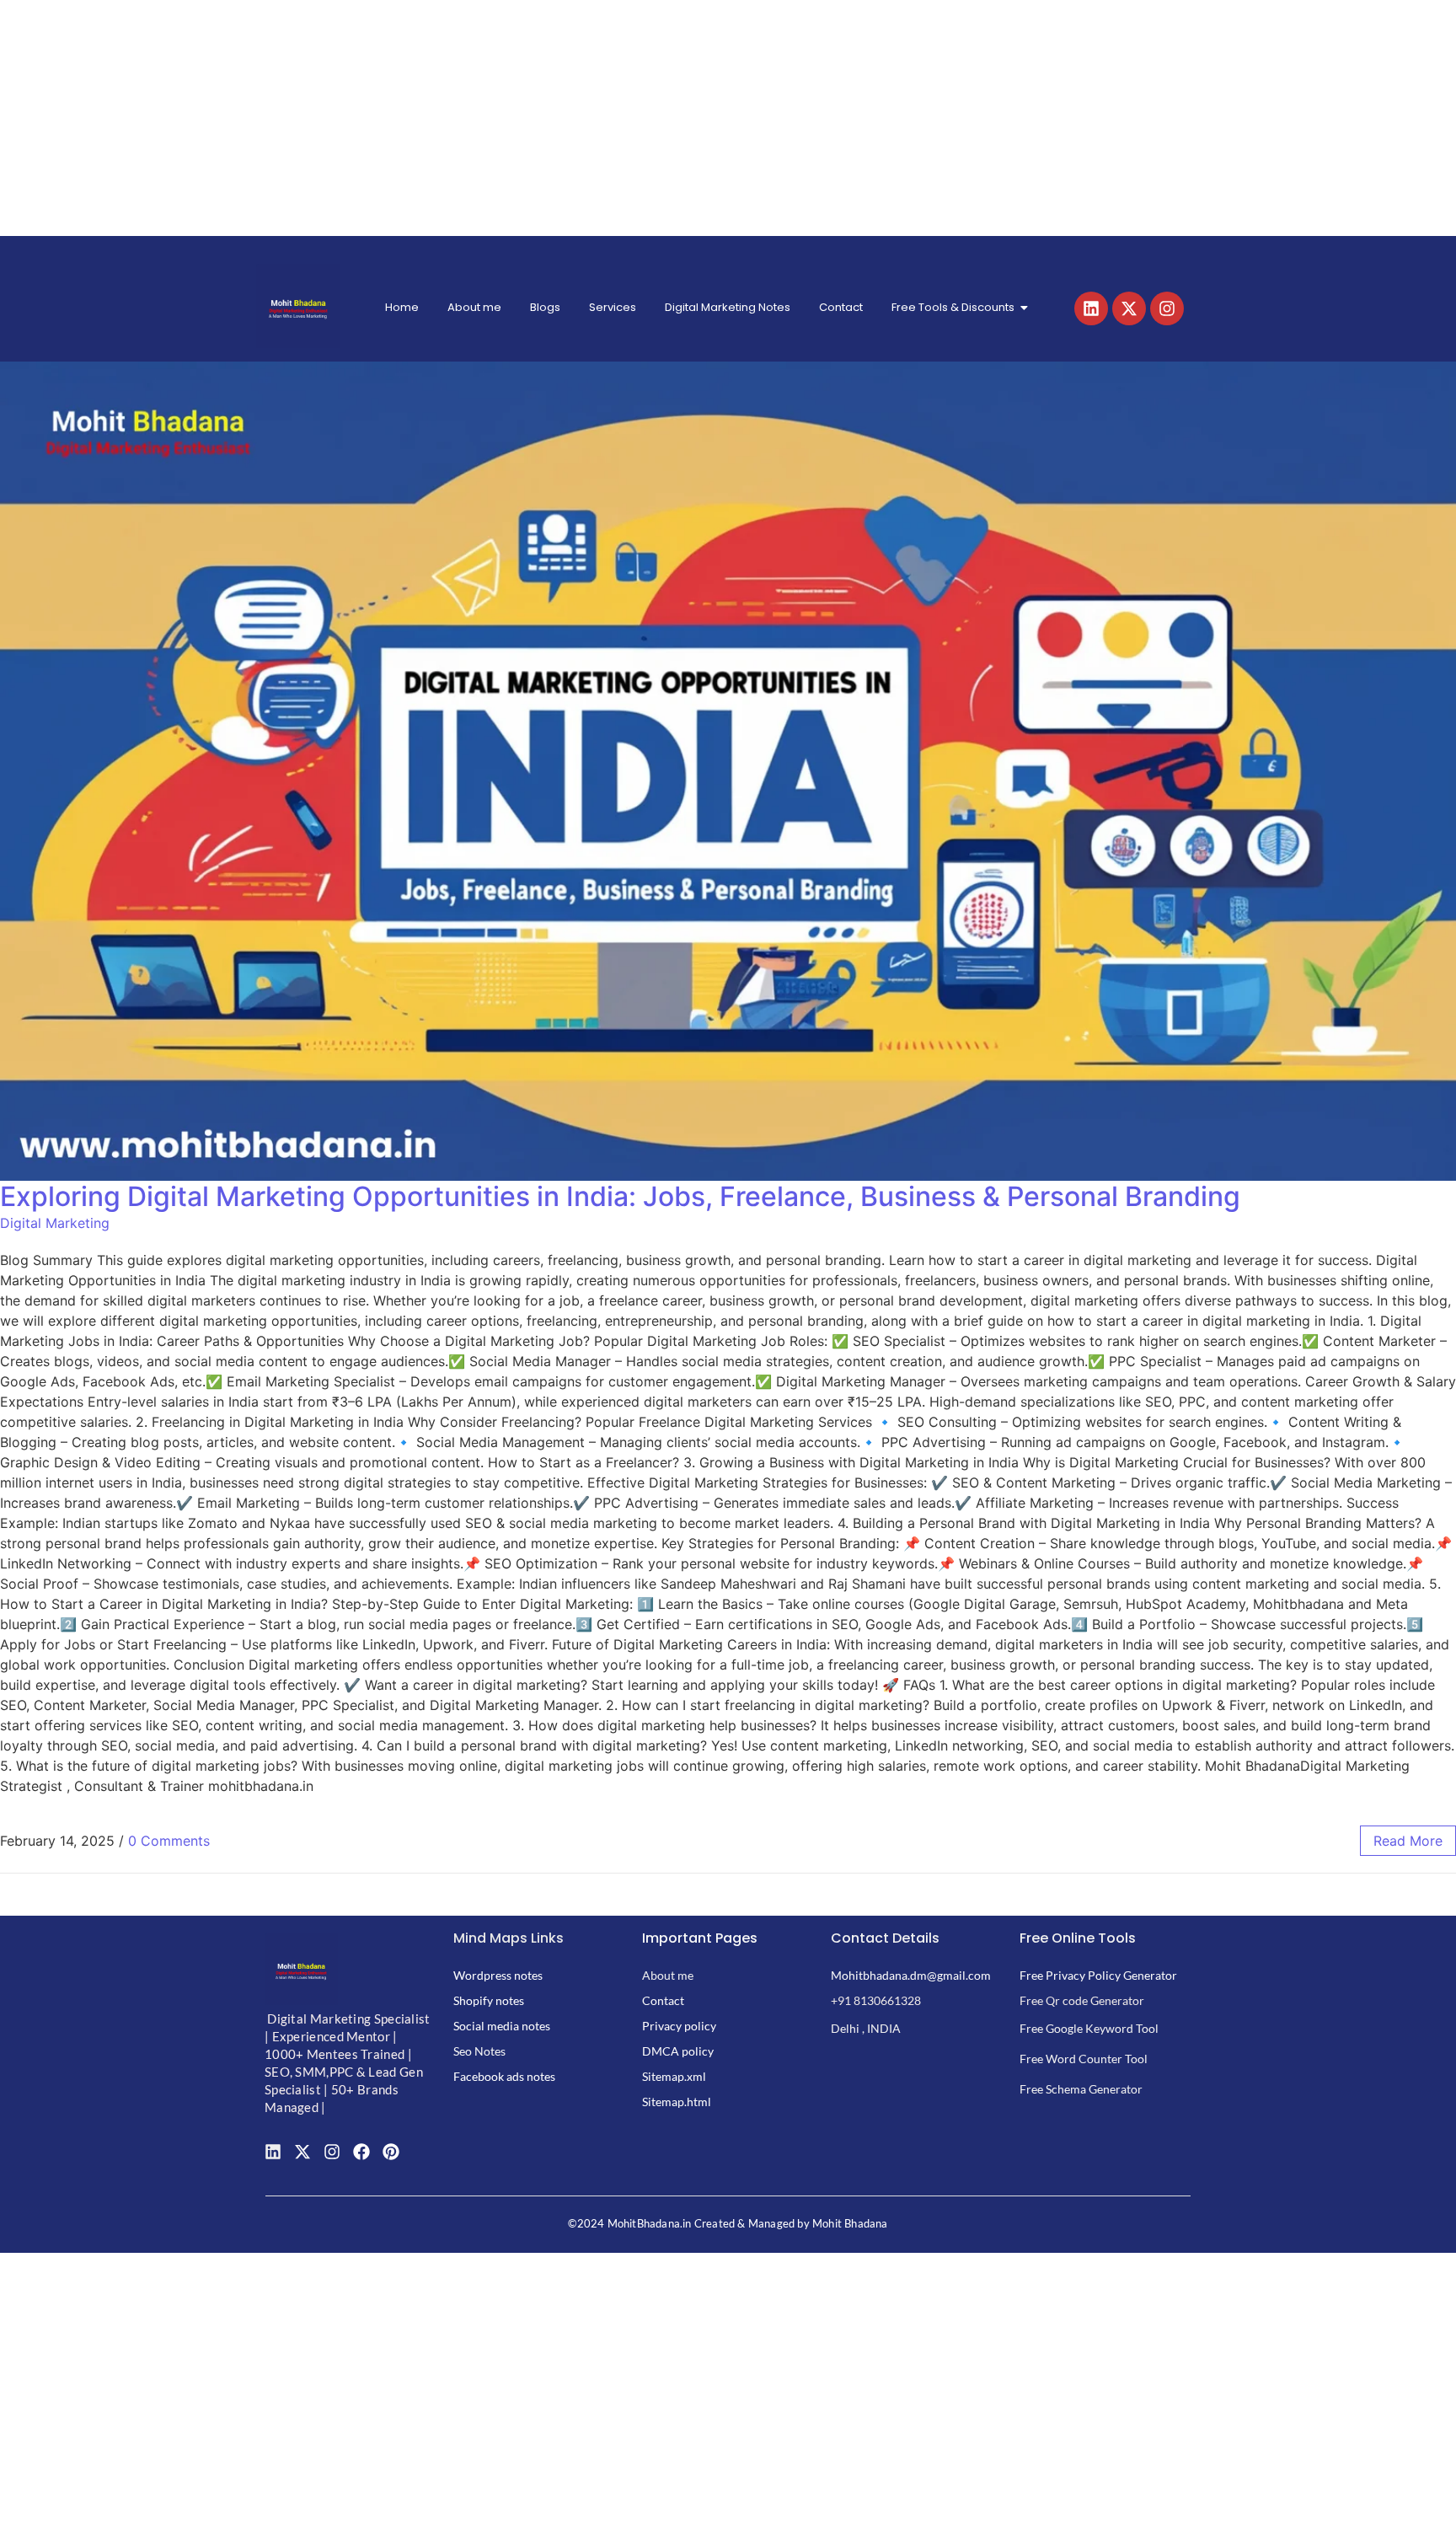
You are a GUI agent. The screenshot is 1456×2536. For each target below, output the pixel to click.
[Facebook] (361, 2152)
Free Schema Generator (1081, 2089)
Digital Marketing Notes (728, 307)
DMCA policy (678, 2051)
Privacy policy (679, 2026)
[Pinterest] (391, 2152)
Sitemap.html (677, 2102)
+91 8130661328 (876, 2000)
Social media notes (502, 2026)
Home (402, 307)
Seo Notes (479, 2051)
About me (474, 307)
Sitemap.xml (674, 2076)
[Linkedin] (1091, 308)
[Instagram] (1167, 308)
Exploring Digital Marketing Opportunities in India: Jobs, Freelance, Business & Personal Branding (620, 1196)
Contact (841, 307)
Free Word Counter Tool (1084, 2059)
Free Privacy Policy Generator (1098, 1975)
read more (1408, 1841)
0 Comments (169, 1841)
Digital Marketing (55, 1223)
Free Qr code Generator (1082, 2000)
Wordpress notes (498, 1975)
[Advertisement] (506, 118)
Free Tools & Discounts (953, 307)
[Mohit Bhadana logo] (298, 306)
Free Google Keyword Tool (1089, 2028)
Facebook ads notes (504, 2076)
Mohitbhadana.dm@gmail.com (911, 1975)
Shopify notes (489, 2000)
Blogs (545, 307)
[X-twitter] (1129, 308)
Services (613, 307)
